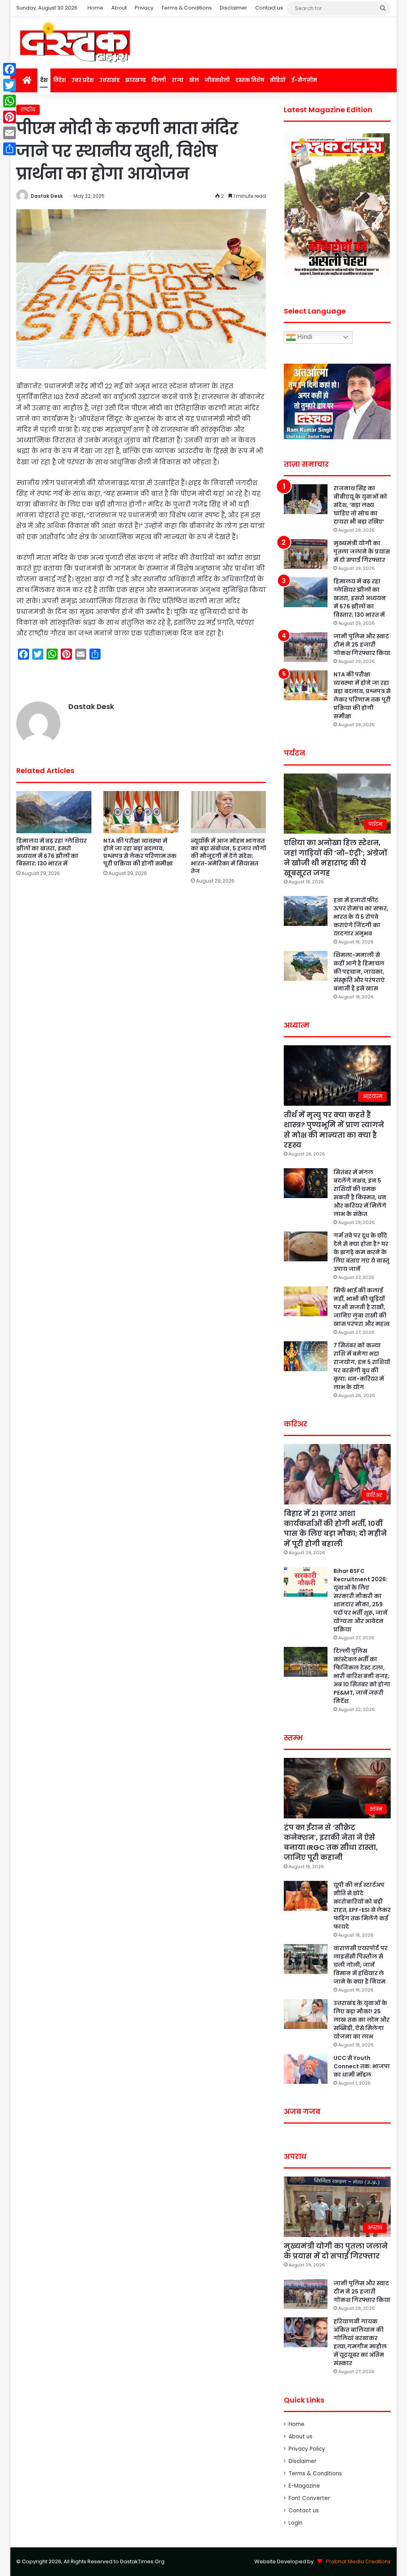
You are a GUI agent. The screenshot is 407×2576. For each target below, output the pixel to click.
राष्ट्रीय (28, 110)
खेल (194, 80)
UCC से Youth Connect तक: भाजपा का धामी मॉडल (362, 2066)
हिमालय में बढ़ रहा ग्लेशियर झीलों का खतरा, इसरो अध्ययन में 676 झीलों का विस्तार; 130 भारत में (51, 852)
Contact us (269, 8)
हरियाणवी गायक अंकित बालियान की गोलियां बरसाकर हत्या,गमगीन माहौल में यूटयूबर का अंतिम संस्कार (360, 2342)
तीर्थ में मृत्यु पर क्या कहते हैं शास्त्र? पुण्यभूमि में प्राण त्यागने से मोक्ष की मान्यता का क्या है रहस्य (334, 1130)
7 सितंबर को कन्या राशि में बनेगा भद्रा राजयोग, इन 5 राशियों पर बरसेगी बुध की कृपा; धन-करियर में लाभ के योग (362, 1366)
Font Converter (309, 2498)
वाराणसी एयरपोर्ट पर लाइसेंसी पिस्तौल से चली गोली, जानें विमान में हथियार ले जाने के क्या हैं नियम (360, 1965)
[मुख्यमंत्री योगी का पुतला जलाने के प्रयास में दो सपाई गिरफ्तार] (306, 554)
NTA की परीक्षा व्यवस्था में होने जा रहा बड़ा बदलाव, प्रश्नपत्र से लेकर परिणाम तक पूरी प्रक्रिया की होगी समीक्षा (140, 852)
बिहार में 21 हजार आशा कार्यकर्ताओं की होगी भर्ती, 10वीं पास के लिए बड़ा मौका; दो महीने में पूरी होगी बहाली (335, 1529)
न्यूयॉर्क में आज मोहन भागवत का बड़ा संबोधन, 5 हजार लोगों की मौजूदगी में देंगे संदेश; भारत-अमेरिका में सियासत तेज (228, 856)
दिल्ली (159, 80)
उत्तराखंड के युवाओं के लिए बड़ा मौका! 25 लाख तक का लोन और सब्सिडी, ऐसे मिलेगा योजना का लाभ (361, 2020)
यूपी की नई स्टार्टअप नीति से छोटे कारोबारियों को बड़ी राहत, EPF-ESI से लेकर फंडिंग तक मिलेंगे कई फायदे (362, 1906)
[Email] (10, 133)
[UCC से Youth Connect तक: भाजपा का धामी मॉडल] (306, 2069)
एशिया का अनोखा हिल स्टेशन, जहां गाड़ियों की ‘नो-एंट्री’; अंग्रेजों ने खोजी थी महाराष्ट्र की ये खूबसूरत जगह (335, 858)
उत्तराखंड (110, 80)
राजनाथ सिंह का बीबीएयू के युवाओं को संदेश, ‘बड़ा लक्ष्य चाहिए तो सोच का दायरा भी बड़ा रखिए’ (360, 505)
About (119, 8)
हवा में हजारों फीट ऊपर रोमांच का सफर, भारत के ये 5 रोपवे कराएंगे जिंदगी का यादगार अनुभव (361, 917)
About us (300, 2437)
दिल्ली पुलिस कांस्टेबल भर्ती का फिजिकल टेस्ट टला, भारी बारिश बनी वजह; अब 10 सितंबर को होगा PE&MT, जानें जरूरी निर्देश (362, 1676)
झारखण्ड (136, 80)
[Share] (10, 149)
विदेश (60, 80)
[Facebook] (10, 69)
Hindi (304, 337)
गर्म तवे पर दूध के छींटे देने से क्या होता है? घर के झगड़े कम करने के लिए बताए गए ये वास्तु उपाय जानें (361, 1252)
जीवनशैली (217, 80)
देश (44, 80)
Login (296, 2523)
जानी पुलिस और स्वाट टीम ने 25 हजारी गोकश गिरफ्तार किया (362, 645)
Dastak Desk (47, 196)
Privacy (144, 8)
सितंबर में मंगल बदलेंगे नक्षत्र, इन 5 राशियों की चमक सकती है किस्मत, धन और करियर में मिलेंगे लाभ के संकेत (360, 1193)
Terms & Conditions (187, 8)
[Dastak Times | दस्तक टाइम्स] (75, 43)
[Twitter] (10, 85)
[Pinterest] (10, 117)
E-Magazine (304, 2486)
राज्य (178, 80)
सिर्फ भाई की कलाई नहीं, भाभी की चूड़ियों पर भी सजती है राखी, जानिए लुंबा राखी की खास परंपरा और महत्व (361, 1307)
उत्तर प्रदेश (83, 80)
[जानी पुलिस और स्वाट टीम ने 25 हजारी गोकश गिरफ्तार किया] (306, 647)
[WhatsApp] (10, 101)
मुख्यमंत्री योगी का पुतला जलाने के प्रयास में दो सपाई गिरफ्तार (362, 551)
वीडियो (278, 80)
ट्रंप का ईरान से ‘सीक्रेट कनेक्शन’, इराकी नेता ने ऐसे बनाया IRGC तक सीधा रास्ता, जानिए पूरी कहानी (331, 1842)
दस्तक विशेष (250, 80)
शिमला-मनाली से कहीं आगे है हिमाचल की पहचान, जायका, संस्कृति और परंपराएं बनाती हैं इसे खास (359, 972)
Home (95, 8)
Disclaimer (234, 8)
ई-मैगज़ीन (304, 80)
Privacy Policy (307, 2449)
